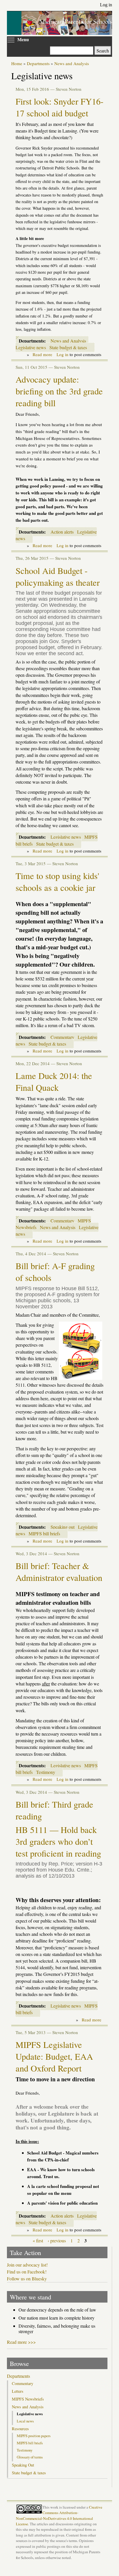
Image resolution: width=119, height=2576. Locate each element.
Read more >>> (21, 2342)
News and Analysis (72, 63)
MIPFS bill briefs (44, 1533)
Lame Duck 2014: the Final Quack (54, 1082)
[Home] (67, 32)
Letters (18, 2391)
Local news (25, 2421)
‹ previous (57, 2240)
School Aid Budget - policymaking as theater (58, 577)
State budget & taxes (68, 347)
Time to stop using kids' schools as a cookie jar (57, 882)
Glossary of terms (30, 2457)
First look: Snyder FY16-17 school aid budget (59, 107)
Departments (38, 63)
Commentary (62, 1037)
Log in (106, 5)
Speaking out (63, 1527)
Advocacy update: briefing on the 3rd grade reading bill (59, 391)
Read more (42, 354)
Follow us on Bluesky (27, 2279)
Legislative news (31, 347)
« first (38, 2240)
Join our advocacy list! (27, 2265)
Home (17, 63)
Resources (20, 2429)
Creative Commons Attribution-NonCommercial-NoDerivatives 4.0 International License (59, 2515)
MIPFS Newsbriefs (28, 2399)
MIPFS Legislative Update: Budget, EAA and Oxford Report (54, 2056)
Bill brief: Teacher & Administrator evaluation (59, 1572)
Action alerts (62, 532)
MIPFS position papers (34, 2436)
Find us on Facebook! (27, 2272)
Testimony (46, 1772)
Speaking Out (23, 2465)
